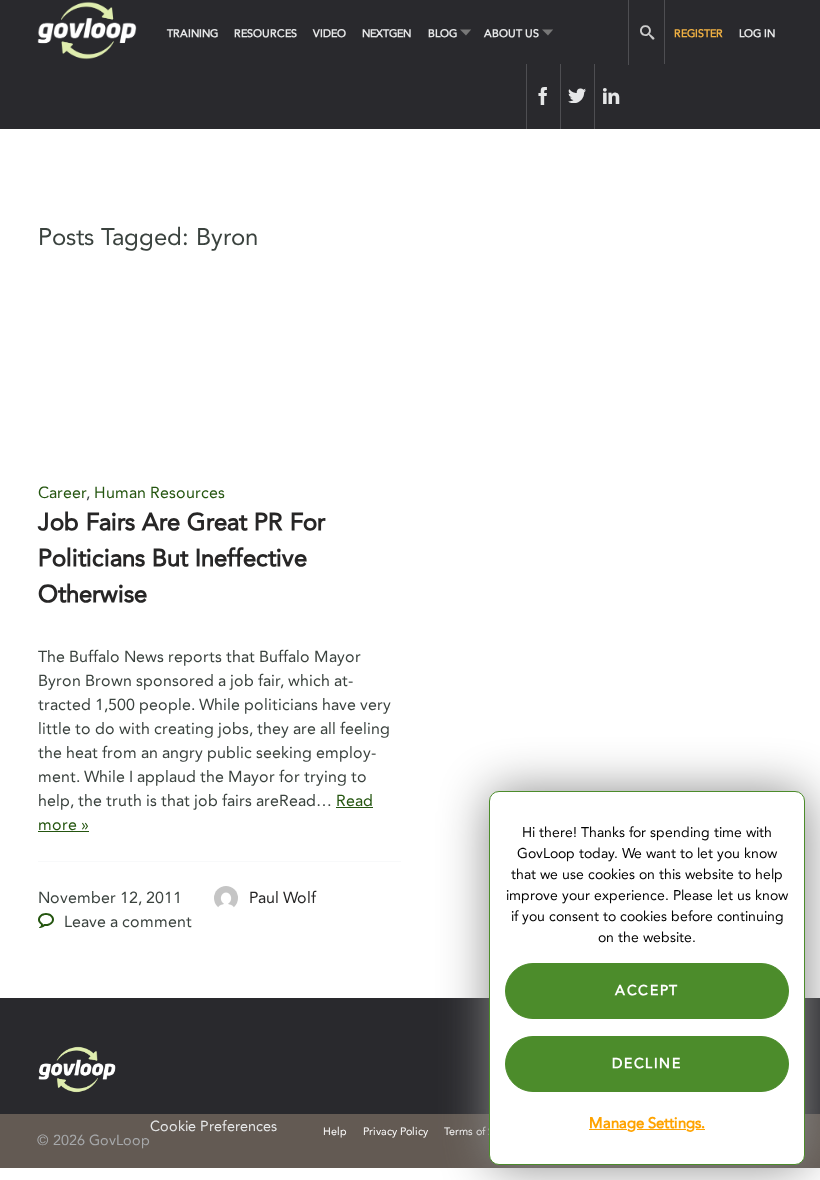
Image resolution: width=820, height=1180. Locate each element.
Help (335, 1131)
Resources (265, 33)
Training (192, 33)
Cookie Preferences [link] (213, 1126)
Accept (647, 990)
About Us (511, 33)
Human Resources (159, 493)
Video (329, 33)
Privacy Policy (395, 1131)
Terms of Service (483, 1131)
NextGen (386, 33)
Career (62, 493)
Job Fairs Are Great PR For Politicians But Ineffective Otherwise (181, 558)
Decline (646, 1063)
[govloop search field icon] (646, 32)
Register (698, 33)
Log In (757, 33)
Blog (442, 33)
